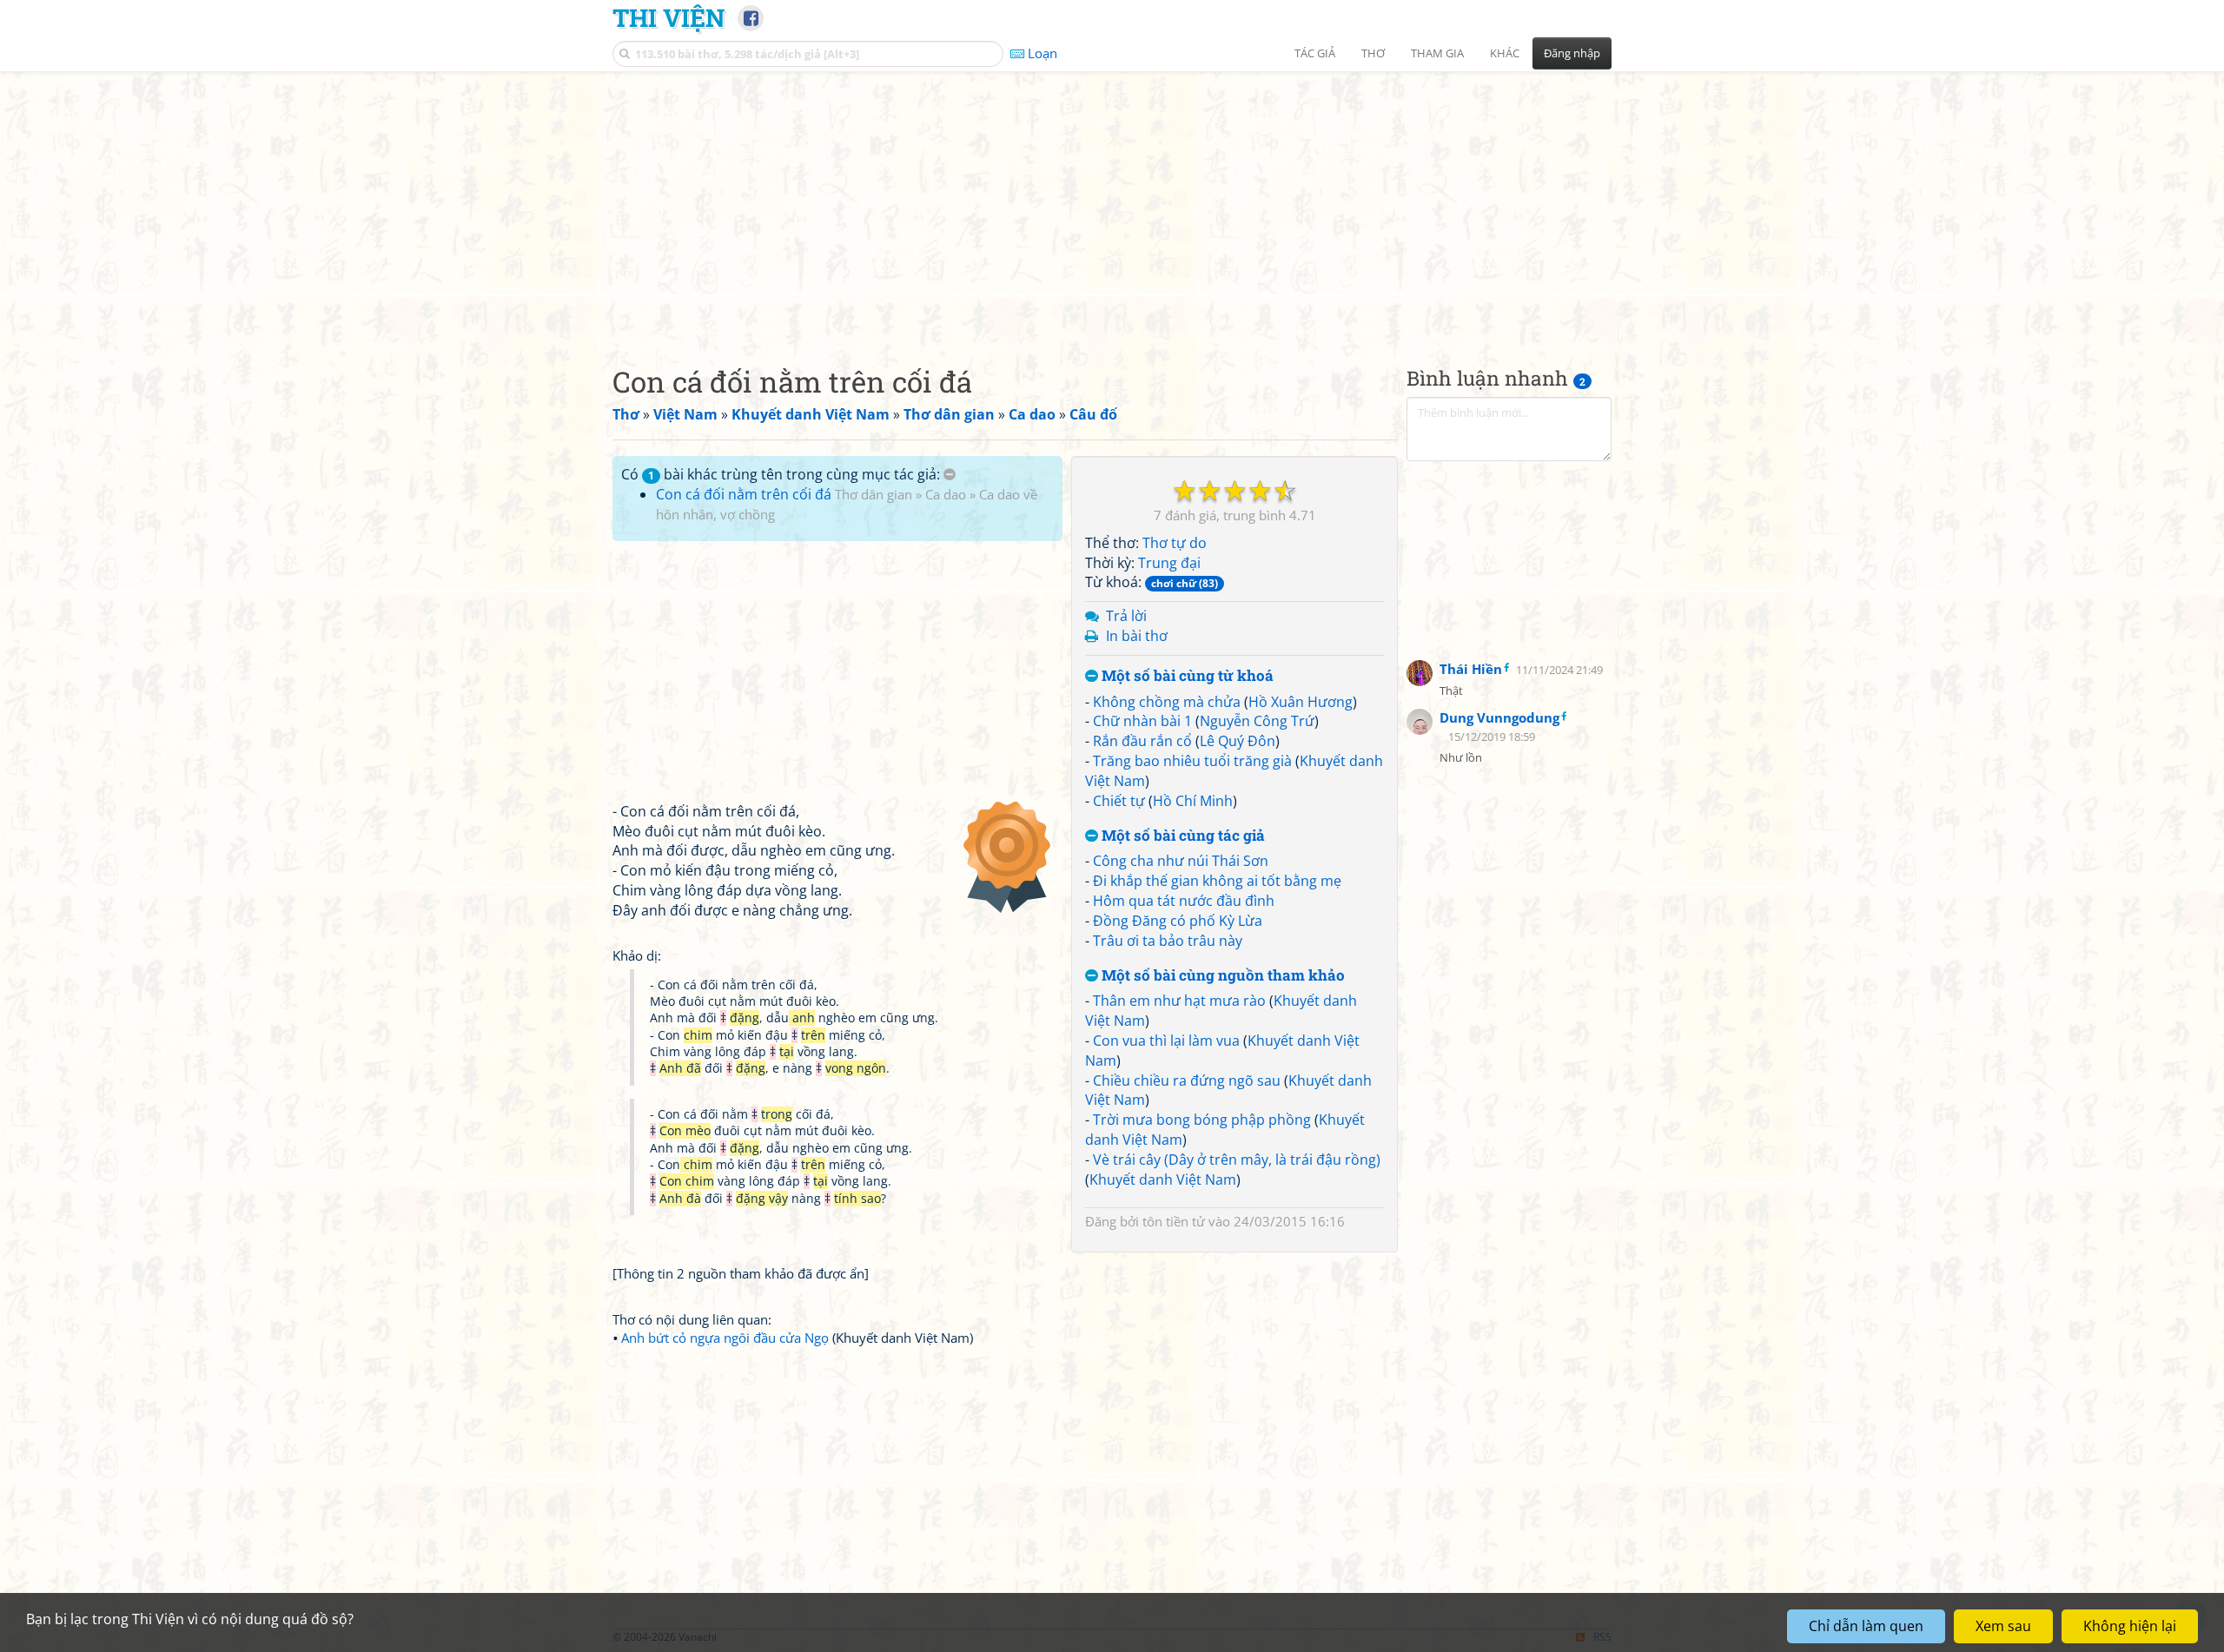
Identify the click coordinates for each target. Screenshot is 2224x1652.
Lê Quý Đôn (1238, 741)
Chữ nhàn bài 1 (1142, 721)
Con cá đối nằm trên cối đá (744, 494)
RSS (1602, 1637)
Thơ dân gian (874, 494)
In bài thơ (1137, 636)
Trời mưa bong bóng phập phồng (1202, 1120)
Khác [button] (1505, 53)
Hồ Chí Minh (1193, 801)
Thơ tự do (1175, 543)
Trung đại (1169, 563)
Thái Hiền (1471, 669)
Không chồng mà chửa (1167, 702)
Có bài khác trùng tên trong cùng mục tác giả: (782, 474)
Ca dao (946, 494)
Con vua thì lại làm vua (1166, 1041)
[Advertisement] (1112, 204)
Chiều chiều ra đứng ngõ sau (1187, 1080)
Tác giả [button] (1315, 53)
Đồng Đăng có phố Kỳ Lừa (1178, 921)
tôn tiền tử (1174, 1221)
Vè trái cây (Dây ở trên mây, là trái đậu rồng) (1237, 1160)
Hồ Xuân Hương (1301, 702)
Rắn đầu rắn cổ (1142, 741)
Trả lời (1126, 616)
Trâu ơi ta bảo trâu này (1168, 941)
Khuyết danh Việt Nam (1163, 1180)
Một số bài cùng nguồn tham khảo (1221, 976)
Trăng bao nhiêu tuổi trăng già (1192, 761)
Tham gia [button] (1437, 53)
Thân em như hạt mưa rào (1179, 1001)
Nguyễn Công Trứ (1257, 721)
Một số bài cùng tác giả (1181, 836)
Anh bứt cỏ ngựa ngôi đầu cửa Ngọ (725, 1338)
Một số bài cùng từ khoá (1186, 676)
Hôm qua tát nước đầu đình (1184, 901)
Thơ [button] (1373, 53)
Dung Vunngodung (1499, 717)
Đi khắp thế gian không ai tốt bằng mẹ (1217, 881)
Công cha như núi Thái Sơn (1181, 861)
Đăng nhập (1572, 53)
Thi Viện (669, 17)
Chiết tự (1119, 801)
